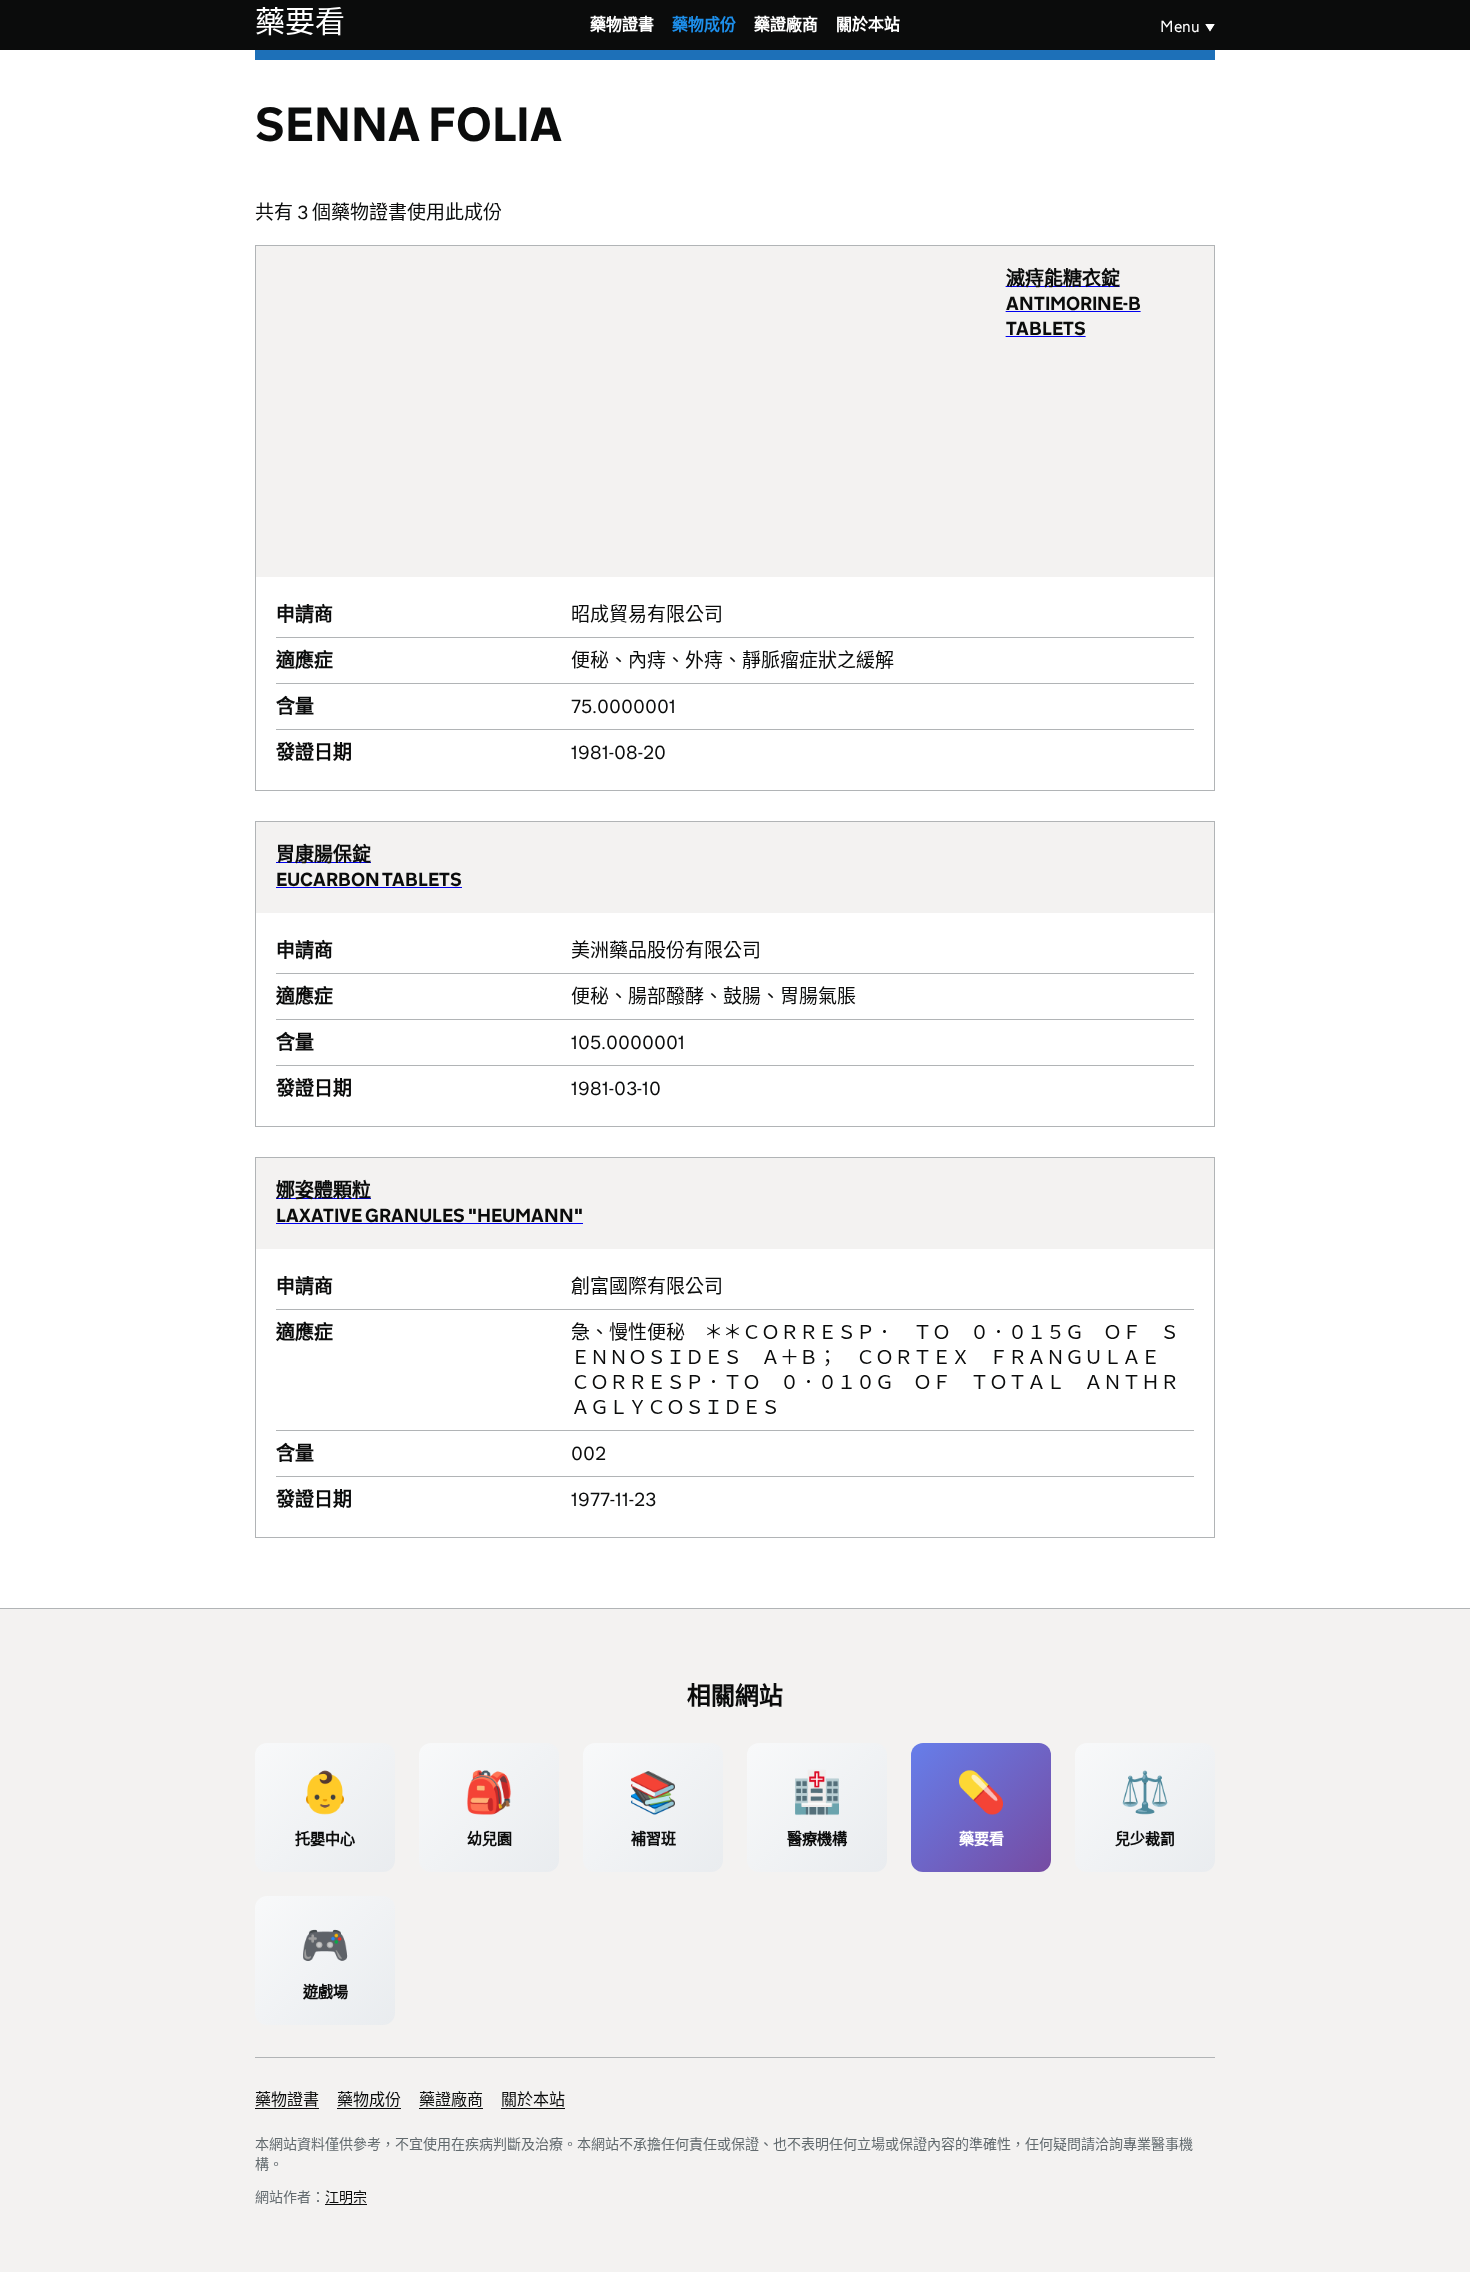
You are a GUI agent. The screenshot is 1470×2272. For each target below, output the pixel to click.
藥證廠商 (786, 24)
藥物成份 (704, 24)
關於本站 (868, 24)
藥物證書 (622, 24)
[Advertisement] (641, 411)
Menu (1180, 26)
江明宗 (346, 2197)
